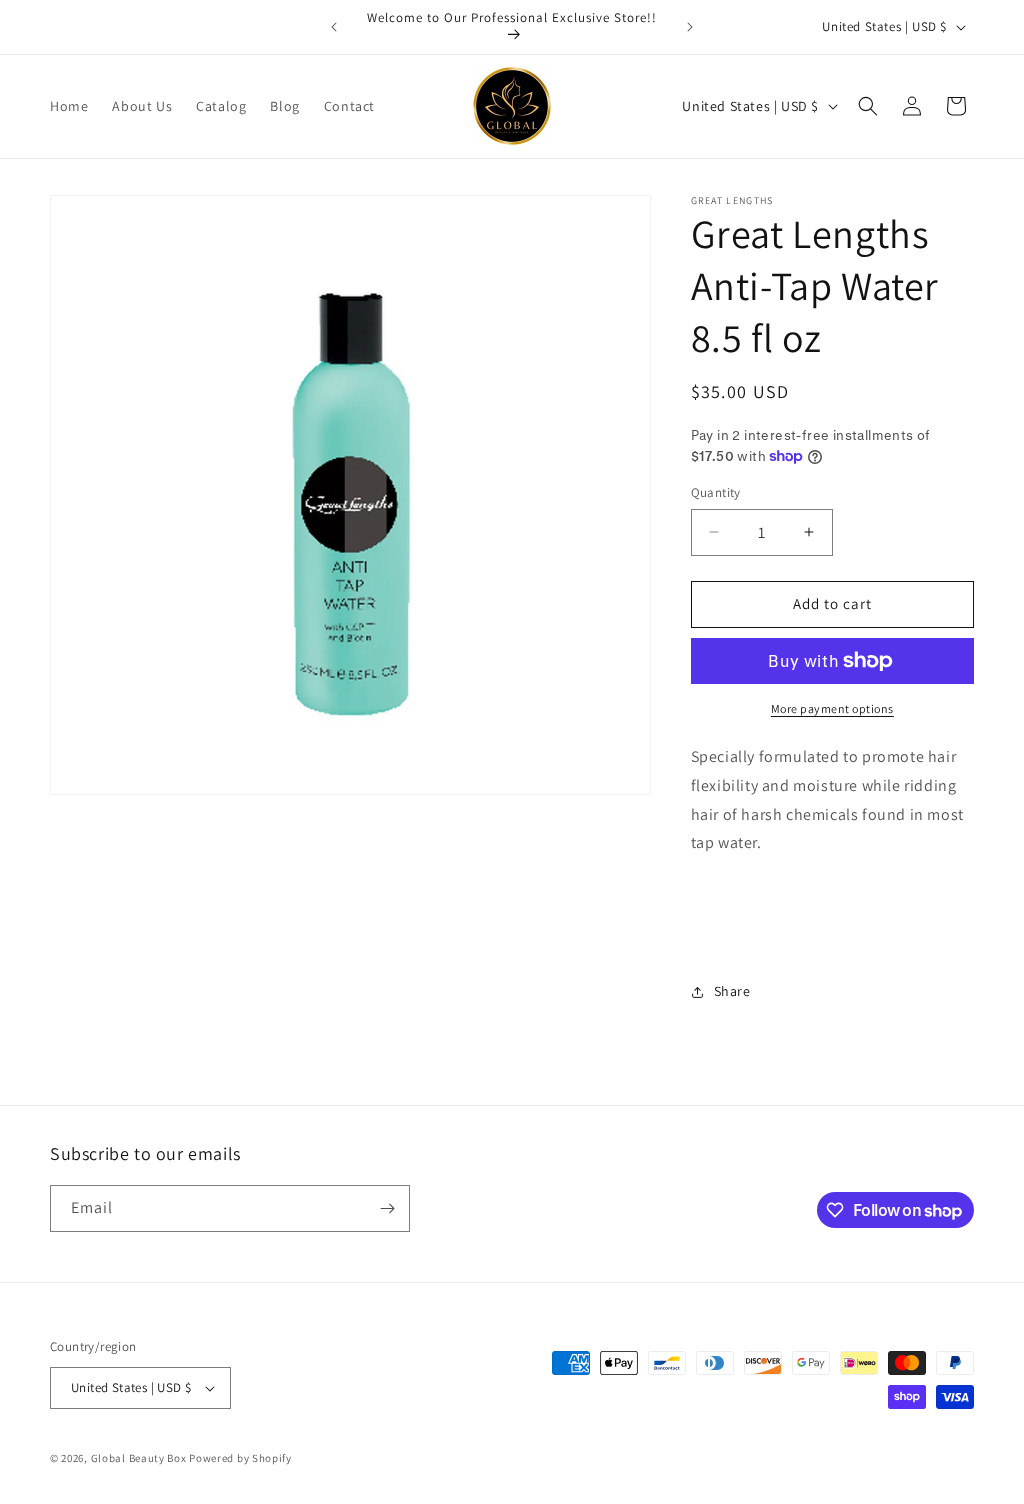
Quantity (716, 492)
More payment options (832, 708)
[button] (868, 106)
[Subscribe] (387, 1208)
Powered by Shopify (240, 1458)
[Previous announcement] (334, 27)
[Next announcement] (690, 27)
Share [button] (732, 991)
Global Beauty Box (139, 1458)
